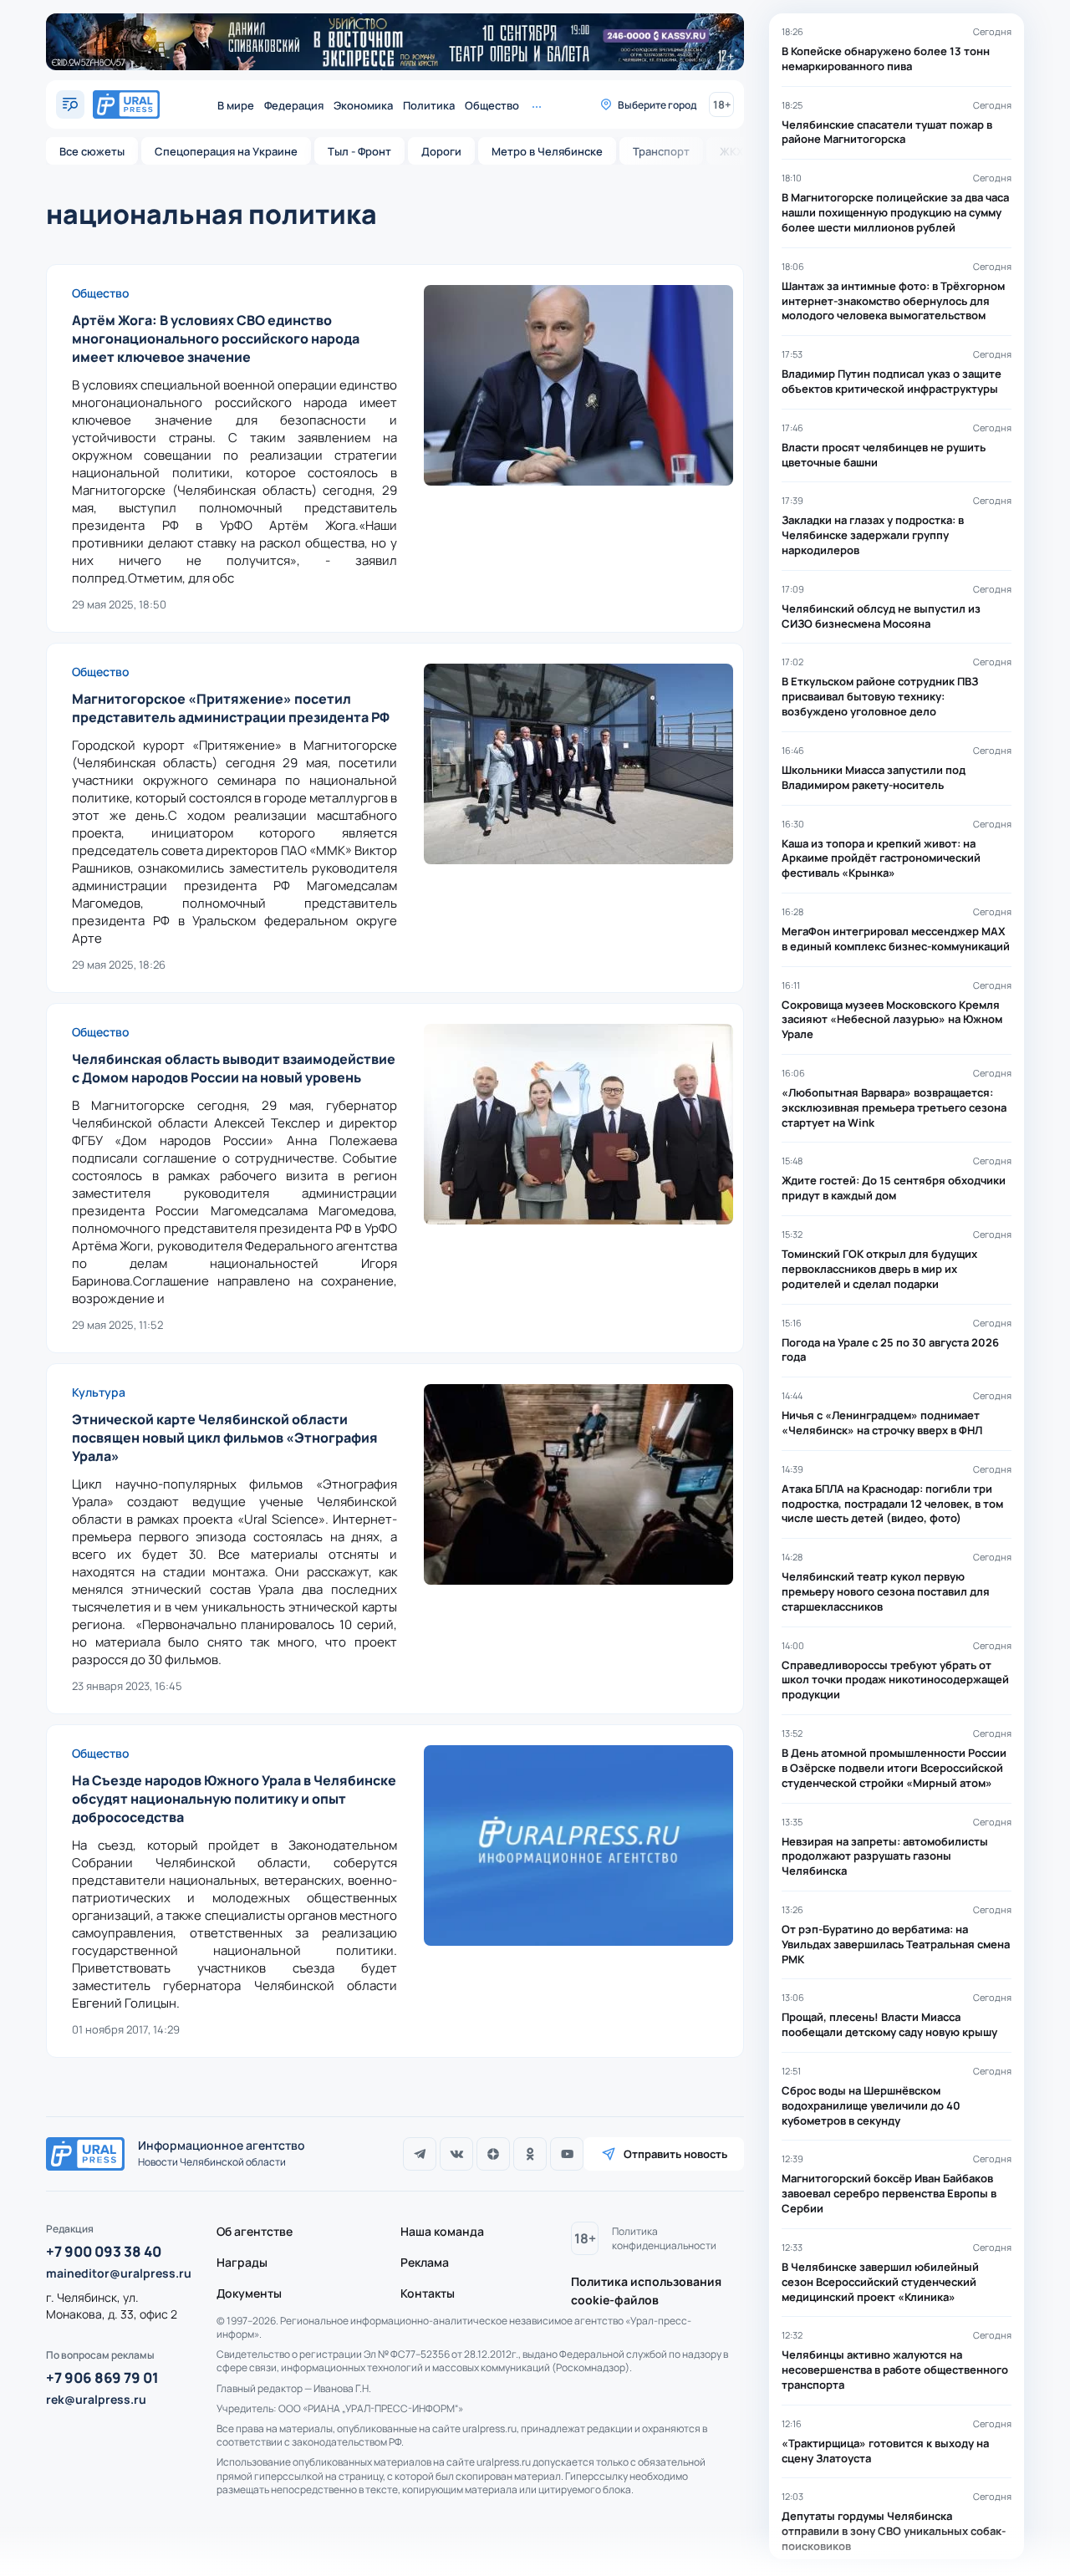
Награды (242, 2262)
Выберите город (657, 105)
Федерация (294, 105)
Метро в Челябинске (547, 151)
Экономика (363, 105)
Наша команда (442, 2231)
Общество (492, 105)
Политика (429, 105)
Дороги (441, 151)
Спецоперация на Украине (226, 151)
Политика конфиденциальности (664, 2238)
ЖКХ (731, 151)
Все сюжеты (92, 151)
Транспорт (661, 151)
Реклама (425, 2262)
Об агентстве (255, 2231)
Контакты (428, 2293)
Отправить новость (675, 2154)
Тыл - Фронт (359, 151)
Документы (249, 2293)
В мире (236, 105)
